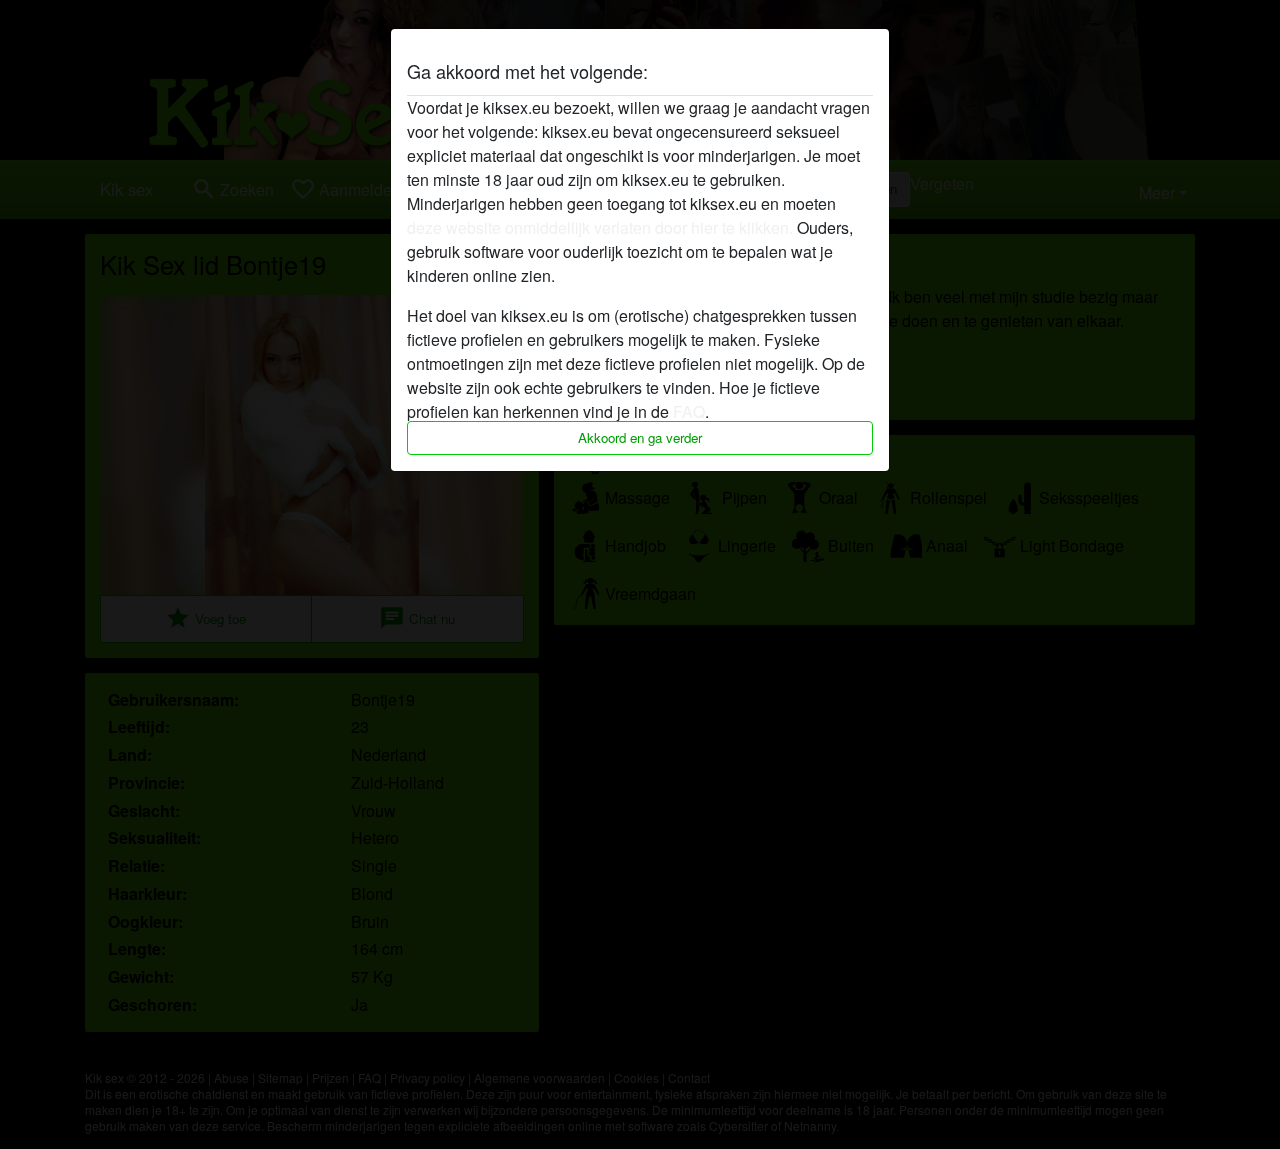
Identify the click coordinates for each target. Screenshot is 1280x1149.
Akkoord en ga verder (640, 437)
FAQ (689, 411)
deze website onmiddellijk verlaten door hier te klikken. (600, 227)
